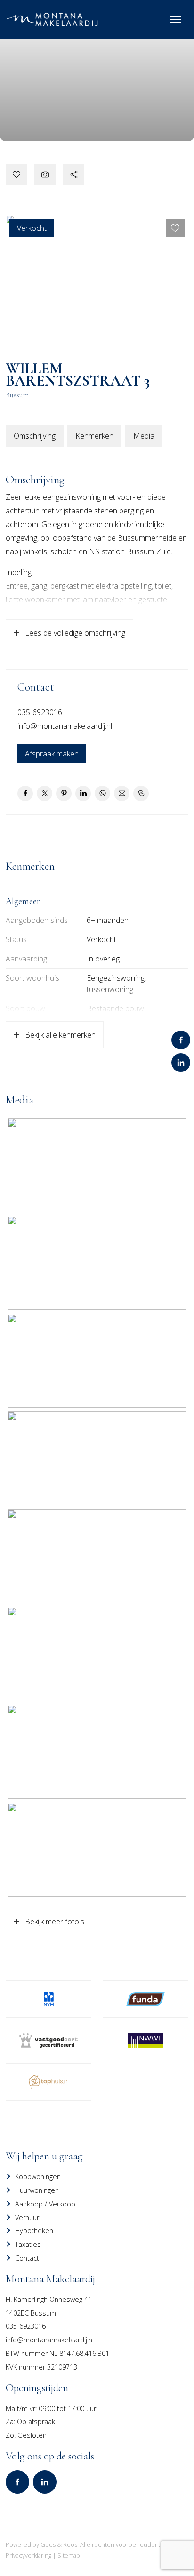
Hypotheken (34, 2231)
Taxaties (28, 2244)
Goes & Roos (59, 2544)
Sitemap (69, 2555)
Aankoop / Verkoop (45, 2204)
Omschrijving (35, 436)
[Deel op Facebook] (25, 793)
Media (144, 436)
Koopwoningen (38, 2177)
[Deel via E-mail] (122, 793)
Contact (27, 2258)
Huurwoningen (37, 2190)
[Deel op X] (44, 793)
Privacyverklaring (28, 2555)
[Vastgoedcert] (48, 2040)
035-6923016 (40, 712)
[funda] (145, 1999)
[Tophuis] (48, 2082)
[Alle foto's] (45, 174)
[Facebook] (181, 1040)
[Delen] (74, 174)
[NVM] (48, 1999)
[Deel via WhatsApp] (102, 793)
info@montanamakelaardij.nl (65, 726)
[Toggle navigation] (175, 19)
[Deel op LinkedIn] (83, 793)
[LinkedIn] (181, 1063)
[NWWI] (145, 2040)
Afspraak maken (52, 754)
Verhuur (27, 2218)
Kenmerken (94, 436)
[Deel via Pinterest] (64, 793)
